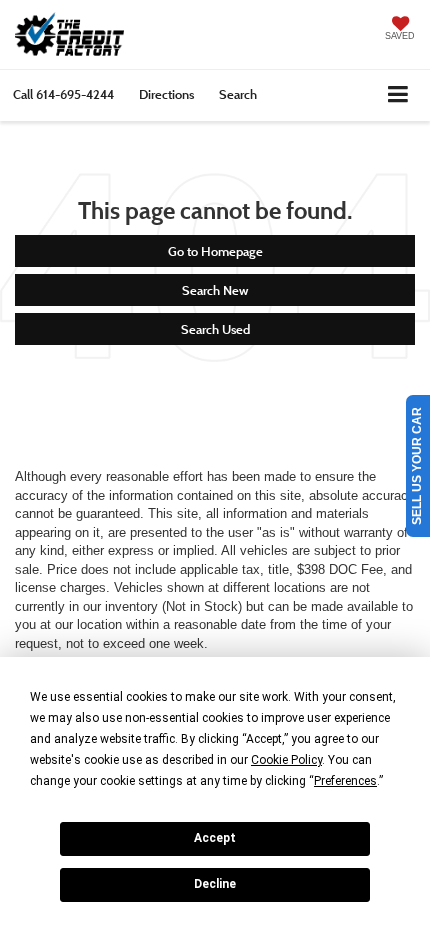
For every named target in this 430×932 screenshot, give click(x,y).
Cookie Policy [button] (286, 760)
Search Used (215, 329)
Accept (215, 838)
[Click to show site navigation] (398, 95)
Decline (215, 884)
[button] (63, 94)
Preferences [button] (345, 781)
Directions (166, 94)
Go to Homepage (215, 251)
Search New (215, 290)
